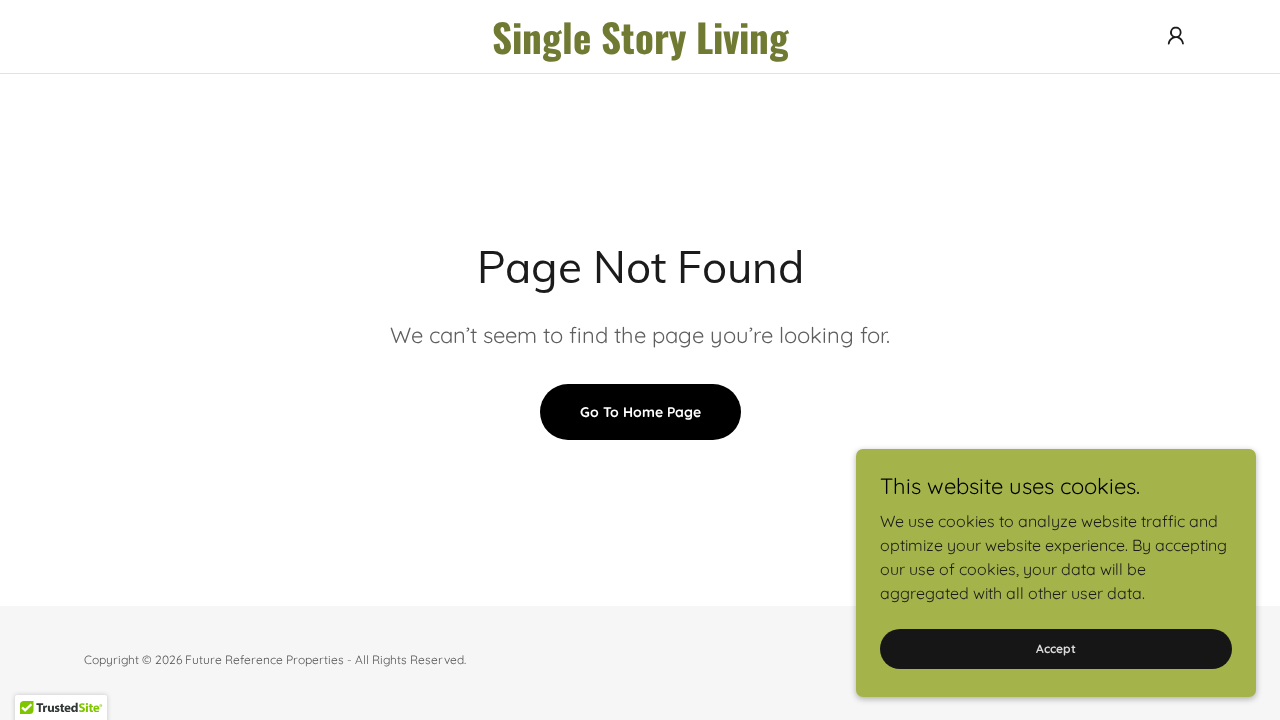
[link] (640, 48)
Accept (1056, 648)
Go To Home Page (640, 412)
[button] (1176, 36)
